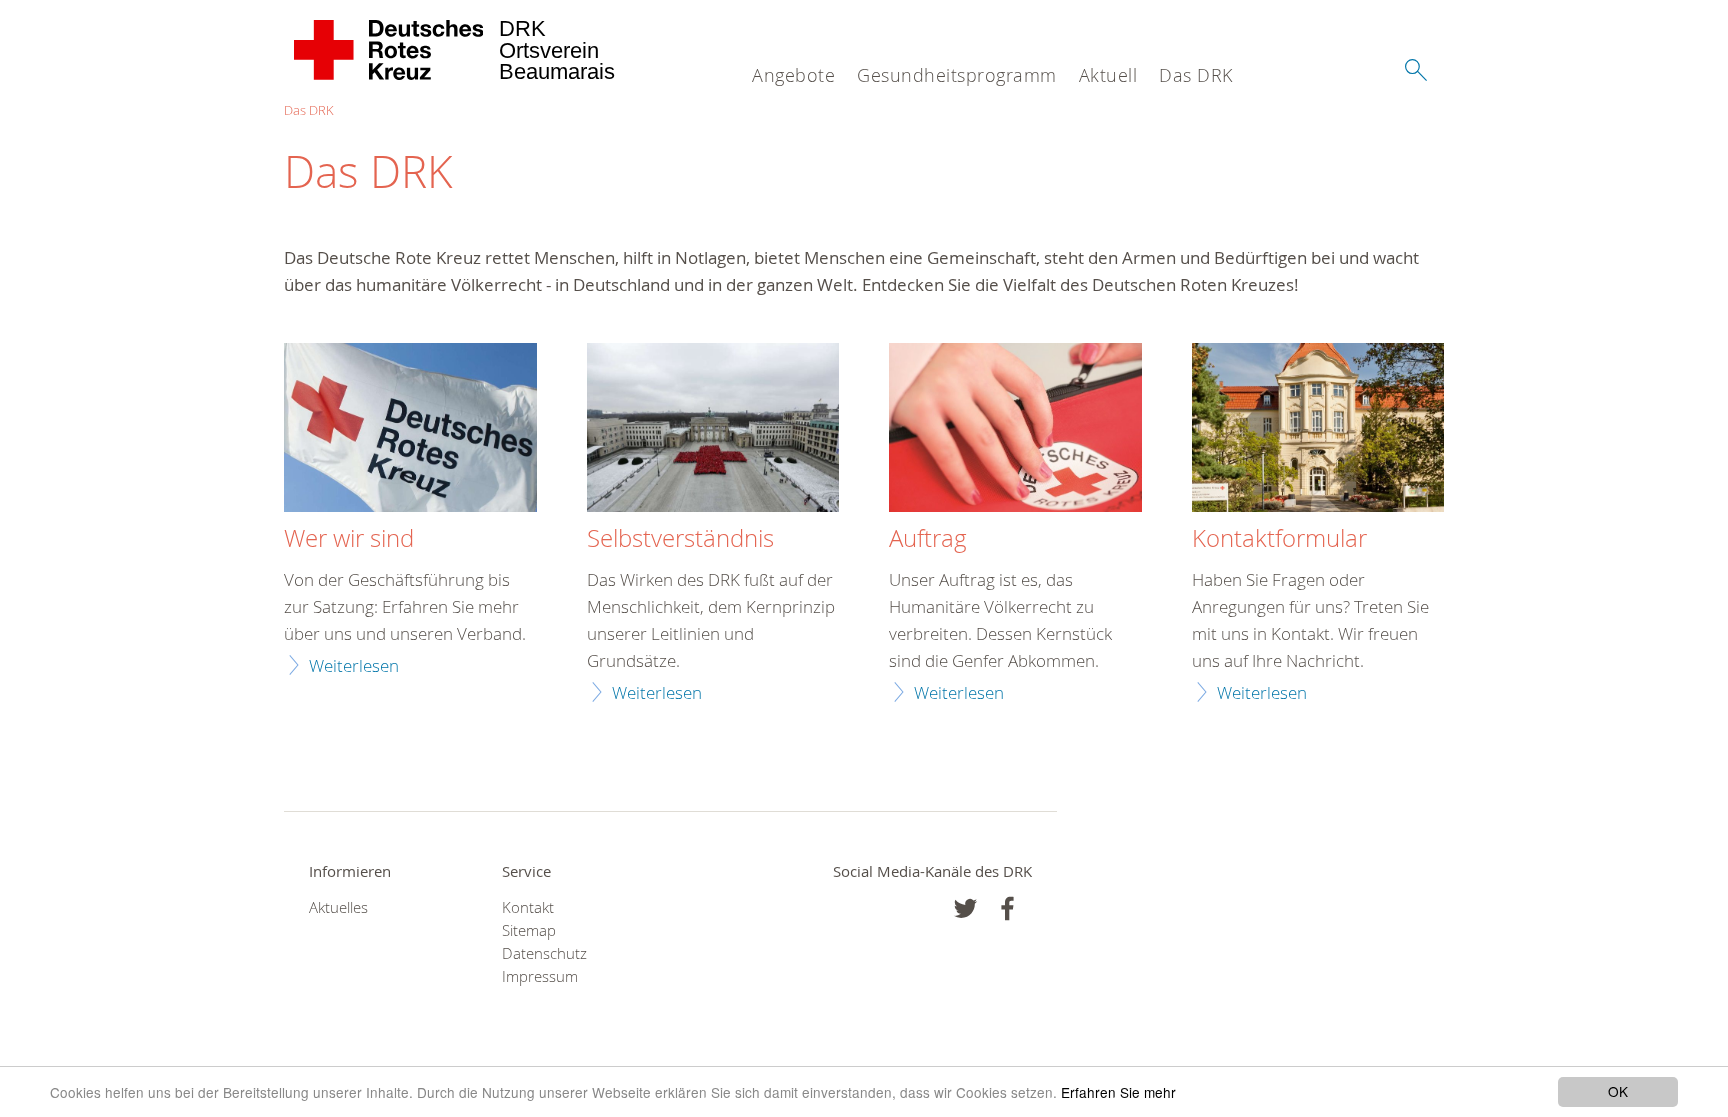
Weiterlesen (354, 665)
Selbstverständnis (680, 539)
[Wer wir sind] (410, 430)
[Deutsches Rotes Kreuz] (389, 50)
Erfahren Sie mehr (1118, 1092)
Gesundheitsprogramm (957, 75)
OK (1618, 1091)
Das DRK (1196, 75)
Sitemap (529, 930)
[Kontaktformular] (1318, 430)
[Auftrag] (1015, 430)
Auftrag (928, 539)
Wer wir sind (349, 539)
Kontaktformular (1279, 539)
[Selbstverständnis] (713, 430)
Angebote (793, 75)
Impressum (540, 976)
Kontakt (528, 907)
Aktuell (1108, 75)
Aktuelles (338, 907)
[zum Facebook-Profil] (965, 908)
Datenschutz (544, 953)
